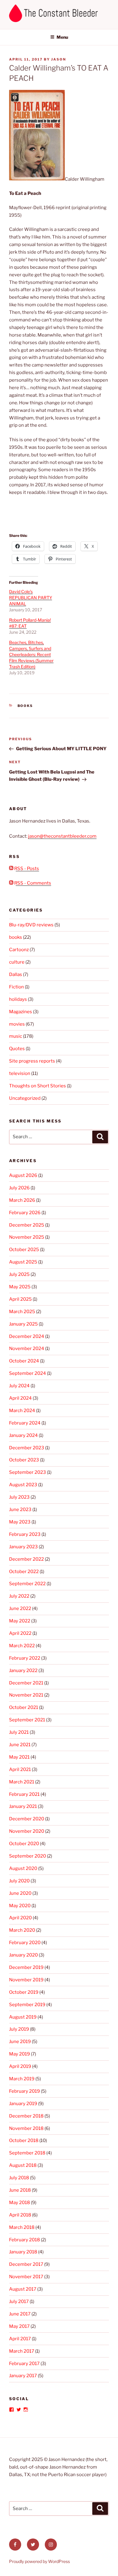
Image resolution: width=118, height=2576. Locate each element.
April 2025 (20, 1299)
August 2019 (23, 2017)
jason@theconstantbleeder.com (62, 836)
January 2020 (23, 1955)
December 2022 (26, 1559)
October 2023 (24, 1460)
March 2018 (22, 2227)
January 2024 (23, 1435)
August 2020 (23, 1868)
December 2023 (27, 1448)
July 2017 (19, 2302)
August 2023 (23, 1485)
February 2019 (25, 2091)
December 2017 (26, 2264)
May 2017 (19, 2326)
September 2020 (28, 1856)
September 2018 (27, 2153)
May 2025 (20, 1287)
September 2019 (27, 2005)
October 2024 (24, 1361)
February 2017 (24, 2364)
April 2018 (20, 2215)
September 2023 (28, 1472)
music (16, 1036)
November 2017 (26, 2277)
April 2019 (20, 2066)
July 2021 (19, 1732)
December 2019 (26, 1967)
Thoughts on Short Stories (38, 1086)
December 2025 (27, 1225)
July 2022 (19, 1596)
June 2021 (20, 1745)
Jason (59, 59)
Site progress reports (32, 1061)
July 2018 (19, 2178)
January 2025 (23, 1324)
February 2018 (25, 2240)
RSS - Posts (26, 869)
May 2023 (20, 1522)
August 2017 (23, 2289)
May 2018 (20, 2203)
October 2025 (24, 1250)
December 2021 (26, 1683)
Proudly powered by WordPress (39, 2561)
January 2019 (23, 2104)
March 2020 (22, 1930)
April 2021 (20, 1769)
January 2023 (23, 1547)
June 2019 (20, 2042)
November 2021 (26, 1695)
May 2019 (20, 2054)
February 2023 (25, 1534)
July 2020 (19, 1881)
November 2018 (26, 2128)
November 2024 (27, 1349)
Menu (62, 37)
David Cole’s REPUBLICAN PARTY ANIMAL (31, 598)
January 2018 (23, 2252)
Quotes (17, 1049)
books (25, 706)
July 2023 (19, 1497)
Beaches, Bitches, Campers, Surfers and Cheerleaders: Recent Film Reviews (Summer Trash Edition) (31, 654)
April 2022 (20, 1633)
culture (17, 962)
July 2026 (19, 1188)
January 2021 (23, 1806)
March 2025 (22, 1312)
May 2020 (20, 1906)
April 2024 (20, 1398)
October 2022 (24, 1572)
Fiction (16, 987)
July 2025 (19, 1274)
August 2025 (23, 1262)
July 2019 (19, 2029)
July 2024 (19, 1386)
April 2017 (20, 2339)
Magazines (21, 1012)
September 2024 (28, 1373)
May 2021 (19, 1757)
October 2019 (24, 1992)
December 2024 (27, 1336)
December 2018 (26, 2116)
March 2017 (22, 2351)
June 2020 (20, 1893)
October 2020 (24, 1844)
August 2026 (23, 1175)
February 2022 (25, 1658)
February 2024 (25, 1423)
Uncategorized (25, 1098)
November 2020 (27, 1831)
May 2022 (20, 1621)
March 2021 (22, 1782)
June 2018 (20, 2190)
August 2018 (23, 2165)
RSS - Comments (32, 883)
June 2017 (20, 2314)
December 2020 (27, 1819)
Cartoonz (19, 950)
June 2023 (20, 1510)
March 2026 (22, 1200)
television (20, 1073)
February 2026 (25, 1213)
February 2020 (25, 1943)
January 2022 (23, 1671)
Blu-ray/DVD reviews (31, 925)
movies (17, 1024)
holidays (18, 999)
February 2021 (24, 1794)
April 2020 (20, 1918)
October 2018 (24, 2141)
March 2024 (22, 1411)
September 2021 (27, 1720)
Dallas (16, 974)
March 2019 (22, 2079)
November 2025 (27, 1237)
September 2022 (27, 1584)
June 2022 (20, 1608)
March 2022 (22, 1646)
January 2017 (23, 2376)
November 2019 (26, 1980)
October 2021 (24, 1707)
